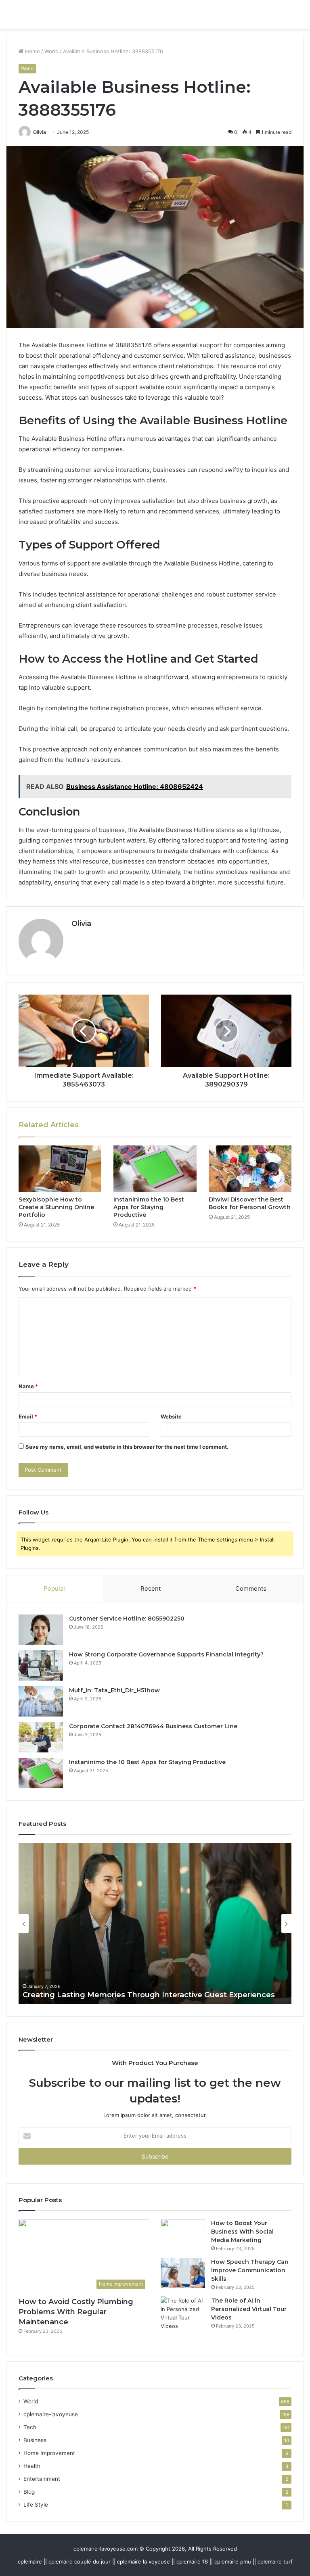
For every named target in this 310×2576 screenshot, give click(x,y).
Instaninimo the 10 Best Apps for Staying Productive (149, 1207)
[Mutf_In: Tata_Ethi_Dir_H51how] (41, 1701)
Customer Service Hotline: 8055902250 (127, 1619)
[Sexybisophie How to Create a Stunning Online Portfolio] (60, 1169)
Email (28, 1416)
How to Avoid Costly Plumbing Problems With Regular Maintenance (76, 2312)
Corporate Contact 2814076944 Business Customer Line (153, 1726)
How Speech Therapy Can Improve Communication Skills (250, 2270)
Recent (151, 1588)
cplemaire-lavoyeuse (51, 2414)
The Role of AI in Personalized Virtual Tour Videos (249, 2309)
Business (35, 2440)
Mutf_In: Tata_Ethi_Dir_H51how (114, 1690)
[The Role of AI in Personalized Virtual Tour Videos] (183, 2313)
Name (28, 1386)
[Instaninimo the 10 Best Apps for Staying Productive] (155, 1169)
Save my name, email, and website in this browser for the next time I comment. (127, 1447)
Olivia (40, 132)
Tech (30, 2427)
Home (32, 51)
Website (171, 1416)
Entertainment (42, 2479)
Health (32, 2466)
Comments (251, 1588)
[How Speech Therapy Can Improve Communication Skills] (183, 2273)
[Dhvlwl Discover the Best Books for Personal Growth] (250, 1169)
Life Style (36, 2505)
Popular (55, 1588)
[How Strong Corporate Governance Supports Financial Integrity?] (41, 1666)
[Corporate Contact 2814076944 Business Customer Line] (41, 1737)
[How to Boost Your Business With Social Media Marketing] (183, 2234)
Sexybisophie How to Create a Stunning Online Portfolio (56, 1207)
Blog (29, 2492)
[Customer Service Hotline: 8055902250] (41, 1630)
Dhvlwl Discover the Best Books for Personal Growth (250, 1203)
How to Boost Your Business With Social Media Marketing (242, 2232)
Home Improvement (49, 2453)
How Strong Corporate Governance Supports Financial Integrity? (166, 1654)
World (51, 51)
